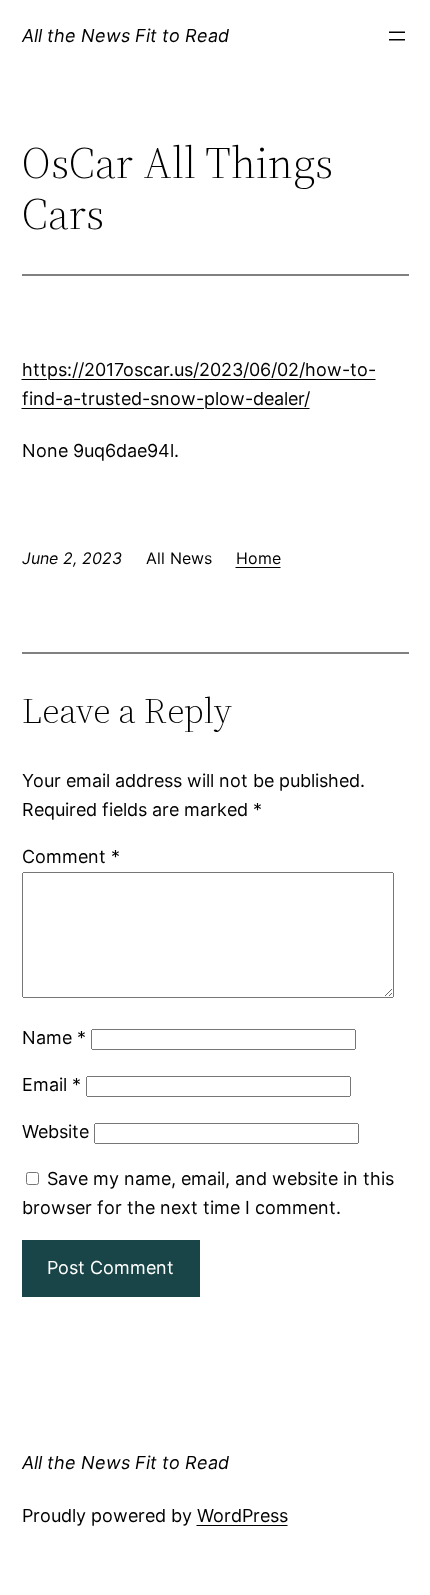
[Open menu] (397, 36)
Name (54, 1037)
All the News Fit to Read (125, 35)
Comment (71, 856)
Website (55, 1131)
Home (258, 558)
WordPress (242, 1515)
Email (51, 1084)
